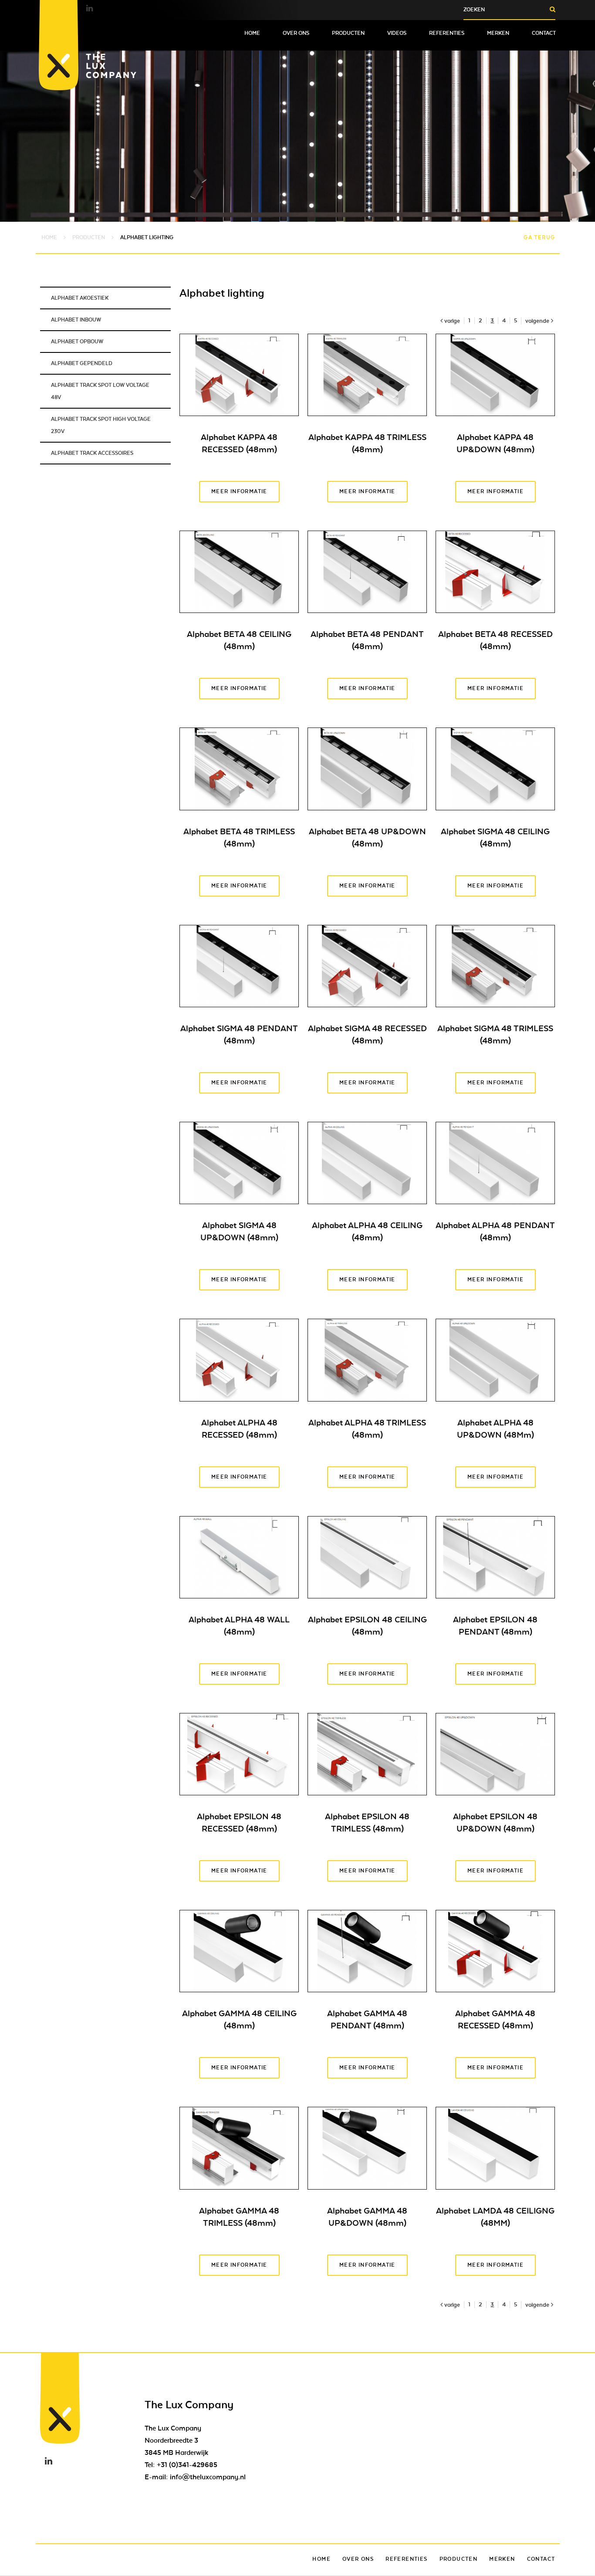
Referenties (447, 33)
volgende (537, 321)
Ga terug (539, 237)
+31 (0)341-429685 (187, 2465)
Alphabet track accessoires (92, 453)
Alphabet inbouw (76, 320)
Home (252, 33)
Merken (498, 33)
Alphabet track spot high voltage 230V (101, 425)
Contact (544, 33)
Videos (397, 33)
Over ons (296, 33)
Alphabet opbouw (77, 342)
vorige (452, 321)
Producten (348, 33)
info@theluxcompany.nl (208, 2477)
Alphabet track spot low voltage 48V (100, 391)
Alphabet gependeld (82, 363)
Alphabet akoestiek (80, 298)
